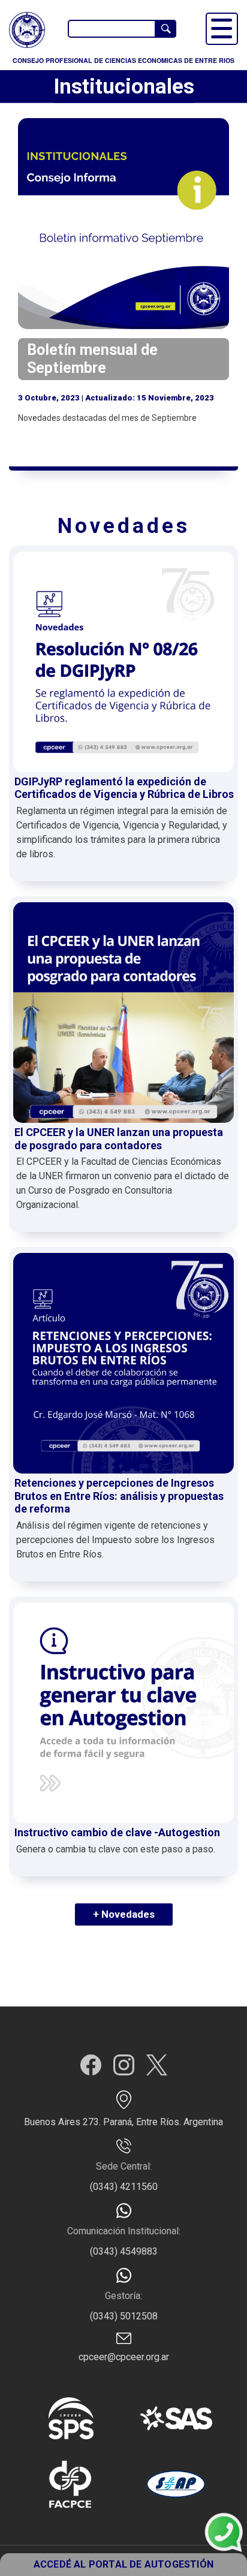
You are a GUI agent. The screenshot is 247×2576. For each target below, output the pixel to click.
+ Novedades (124, 1914)
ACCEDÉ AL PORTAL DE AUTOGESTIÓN (123, 2564)
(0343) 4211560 (124, 2187)
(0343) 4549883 (124, 2251)
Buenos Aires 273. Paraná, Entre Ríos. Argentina (123, 2122)
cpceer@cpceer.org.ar (124, 2357)
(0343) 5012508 (124, 2316)
